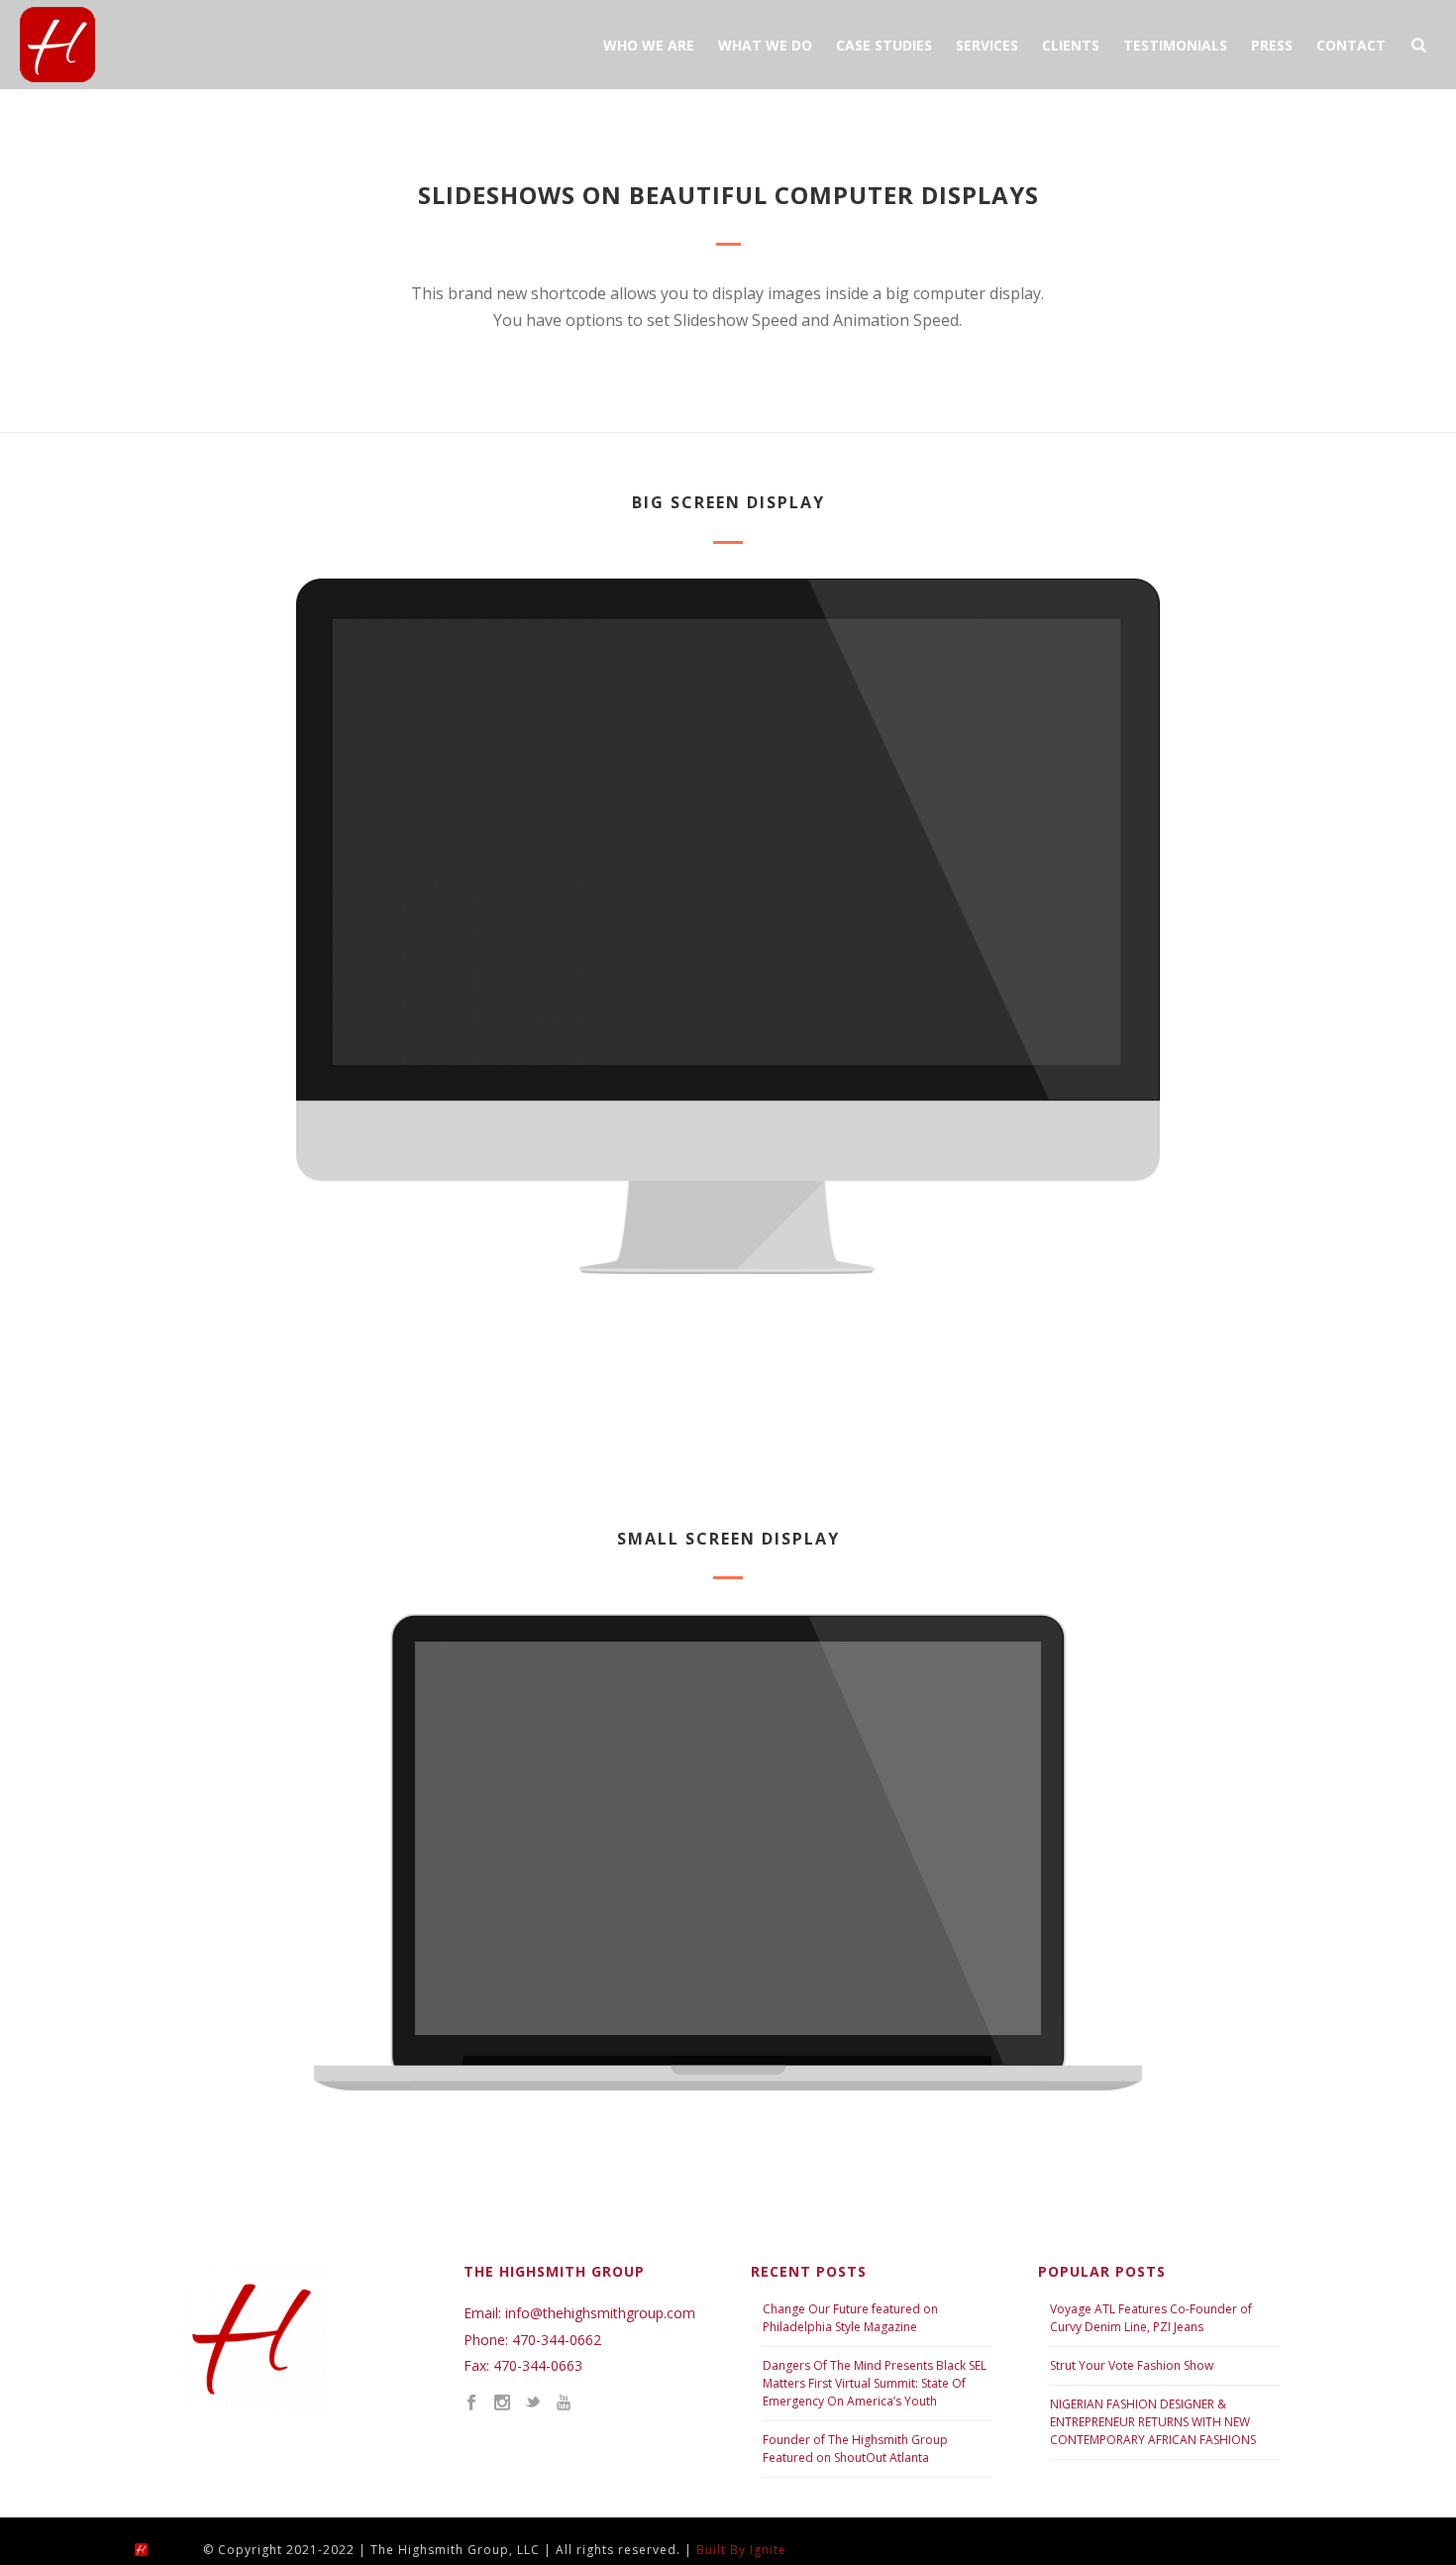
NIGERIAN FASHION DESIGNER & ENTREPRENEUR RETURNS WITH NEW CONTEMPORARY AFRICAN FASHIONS (1153, 2422)
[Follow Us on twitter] (533, 2404)
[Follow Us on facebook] (471, 2404)
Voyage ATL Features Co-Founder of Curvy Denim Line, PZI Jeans (1151, 2318)
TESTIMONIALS (1175, 45)
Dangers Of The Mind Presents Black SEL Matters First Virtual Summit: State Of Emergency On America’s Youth (875, 2383)
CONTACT (1351, 45)
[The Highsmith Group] (158, 2549)
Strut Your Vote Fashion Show (1132, 2365)
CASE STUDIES (884, 45)
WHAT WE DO (765, 45)
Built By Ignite (741, 2550)
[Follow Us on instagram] (502, 2404)
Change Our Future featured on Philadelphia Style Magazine (850, 2318)
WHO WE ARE (649, 45)
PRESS (1272, 45)
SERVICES (987, 45)
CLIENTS (1071, 45)
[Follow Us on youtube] (564, 2404)
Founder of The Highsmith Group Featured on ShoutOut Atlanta (855, 2449)
